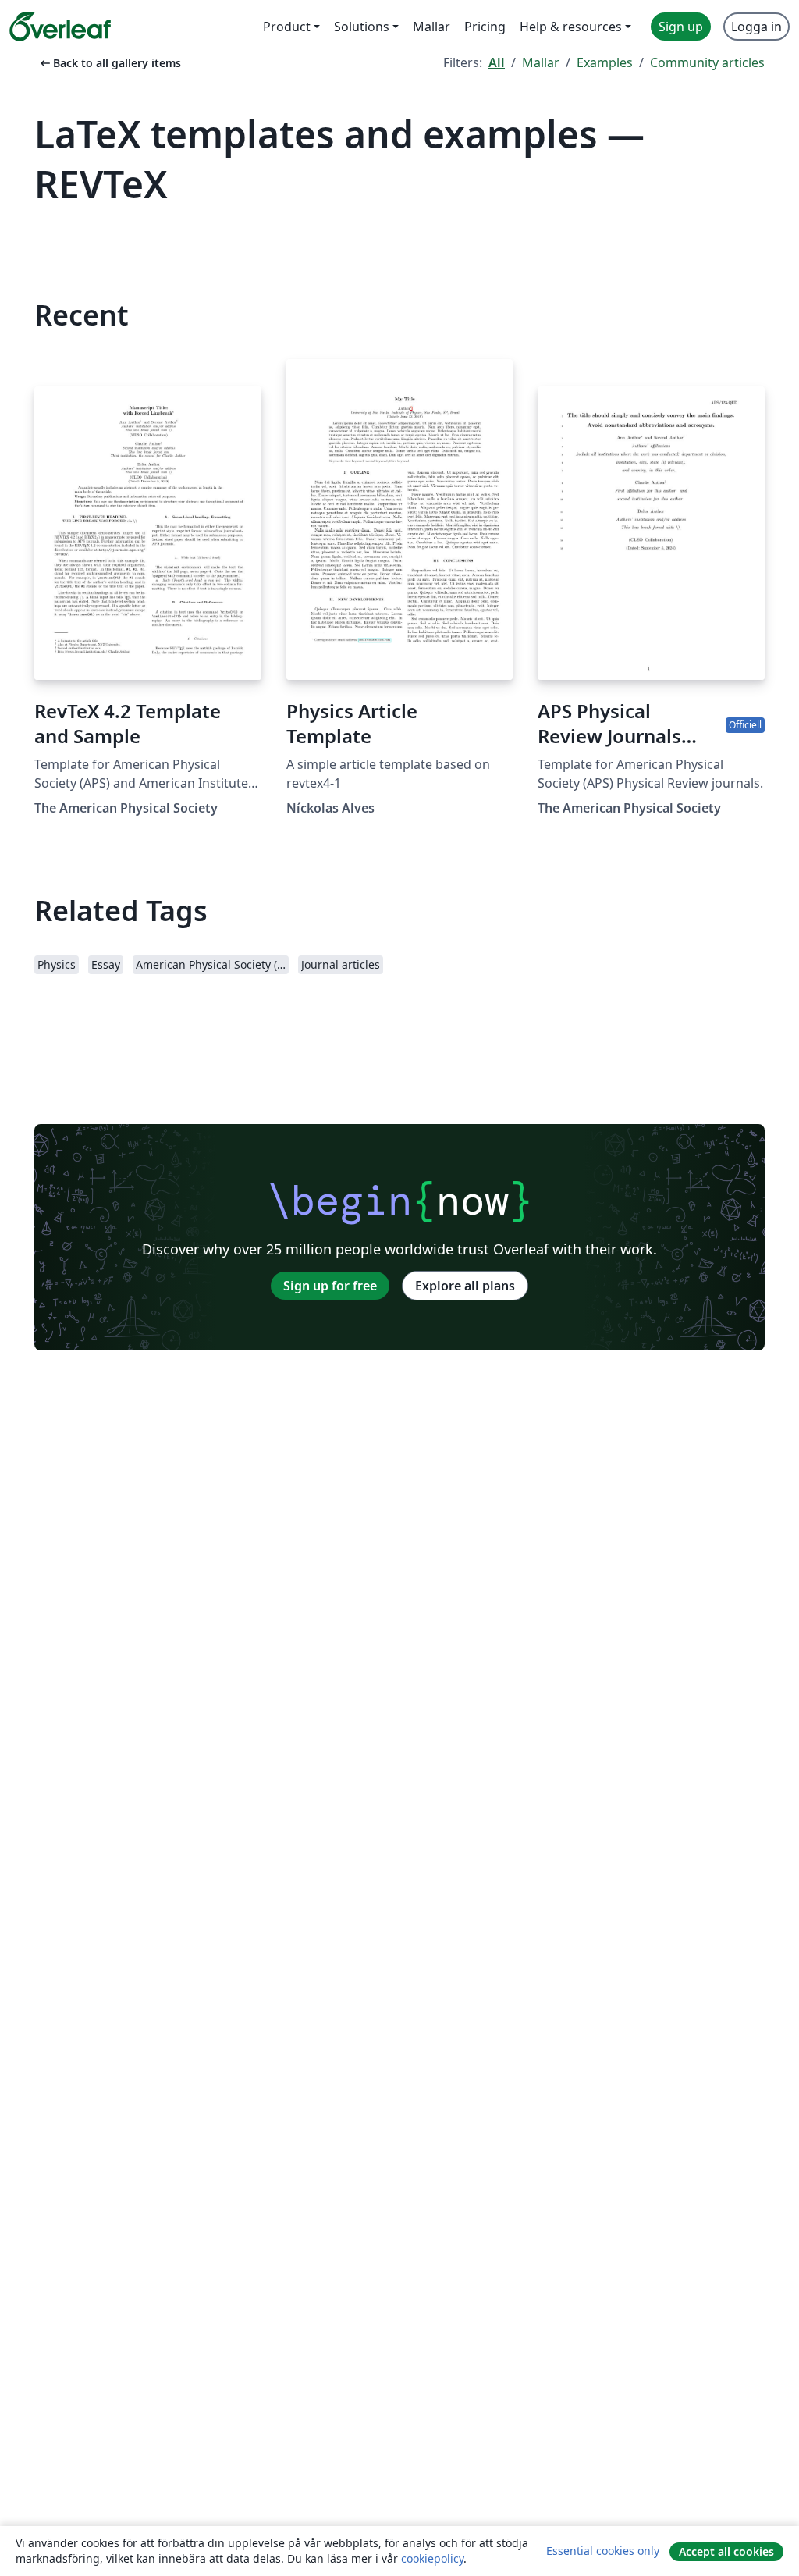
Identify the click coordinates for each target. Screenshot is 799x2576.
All (497, 62)
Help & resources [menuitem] (571, 27)
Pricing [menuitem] (485, 27)
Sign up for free (330, 1286)
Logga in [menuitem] (756, 27)
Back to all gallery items (109, 63)
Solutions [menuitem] (362, 27)
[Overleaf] (60, 27)
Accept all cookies (726, 2551)
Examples (605, 62)
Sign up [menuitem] (681, 27)
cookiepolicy (432, 2558)
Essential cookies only (603, 2551)
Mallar (541, 62)
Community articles (707, 62)
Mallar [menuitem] (431, 27)
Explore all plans (465, 1286)
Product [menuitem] (287, 27)
